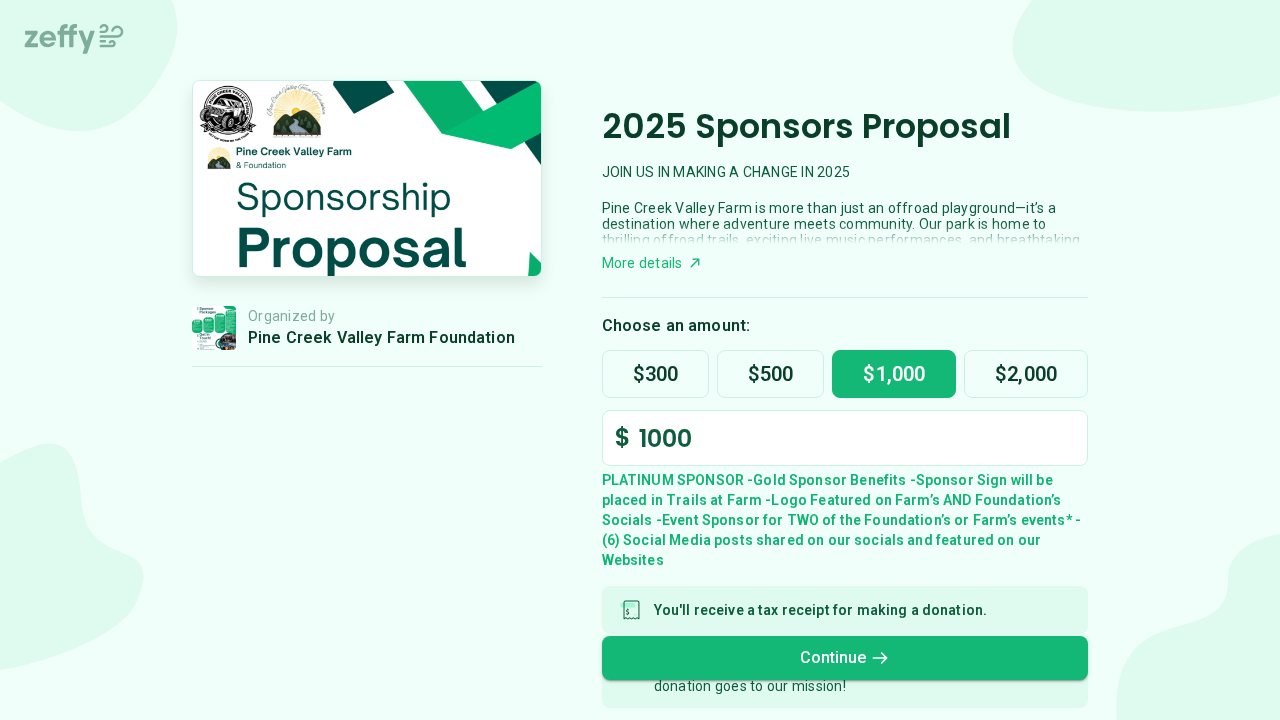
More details (642, 263)
